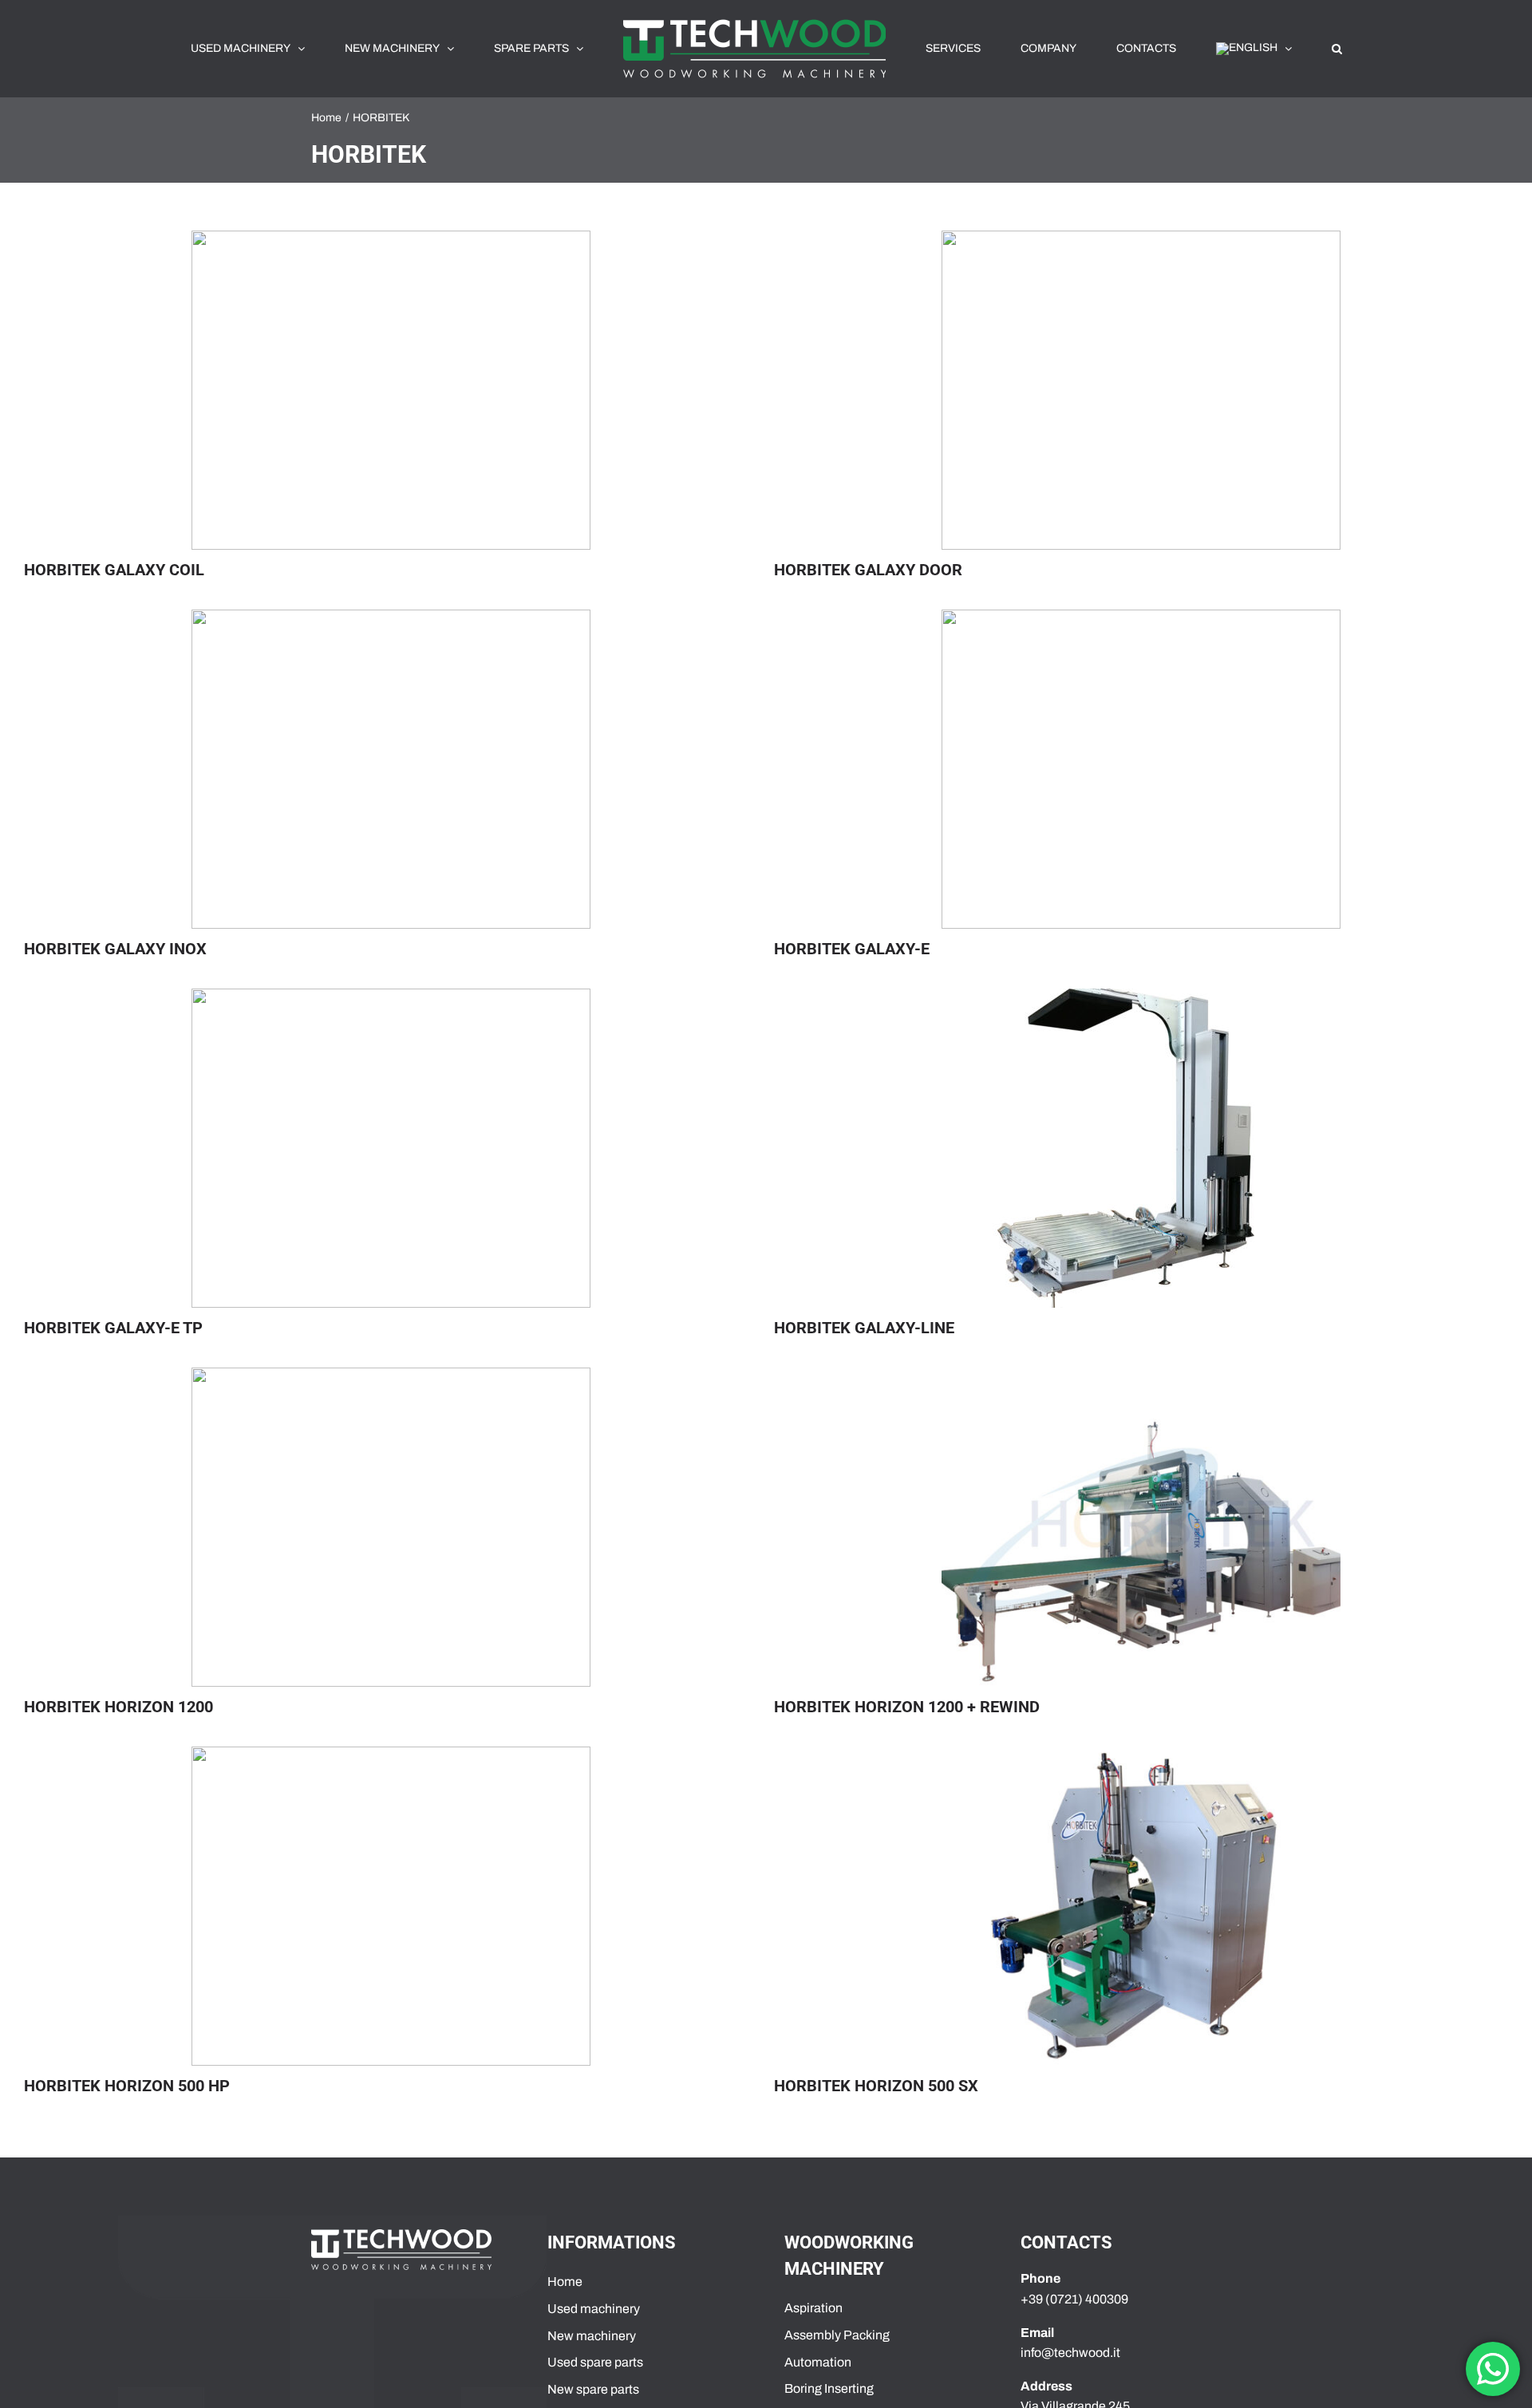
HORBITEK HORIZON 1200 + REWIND (907, 1707)
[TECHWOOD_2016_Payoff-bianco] (401, 2235)
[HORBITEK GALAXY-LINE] (1141, 1148)
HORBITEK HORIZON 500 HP (127, 2086)
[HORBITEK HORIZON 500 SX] (1141, 1906)
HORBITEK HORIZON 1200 (118, 1707)
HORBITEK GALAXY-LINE (864, 1328)
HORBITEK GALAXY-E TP (113, 1328)
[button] (1247, 49)
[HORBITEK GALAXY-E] (1141, 769)
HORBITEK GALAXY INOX (115, 949)
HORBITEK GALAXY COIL (114, 570)
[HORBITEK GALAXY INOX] (391, 769)
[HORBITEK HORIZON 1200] (391, 1527)
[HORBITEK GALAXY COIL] (391, 390)
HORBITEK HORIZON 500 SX (876, 2086)
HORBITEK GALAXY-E (852, 949)
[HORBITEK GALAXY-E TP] (391, 1148)
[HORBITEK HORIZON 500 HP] (391, 1906)
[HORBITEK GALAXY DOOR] (1141, 390)
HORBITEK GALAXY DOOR (868, 570)
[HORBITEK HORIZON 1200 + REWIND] (1141, 1527)
